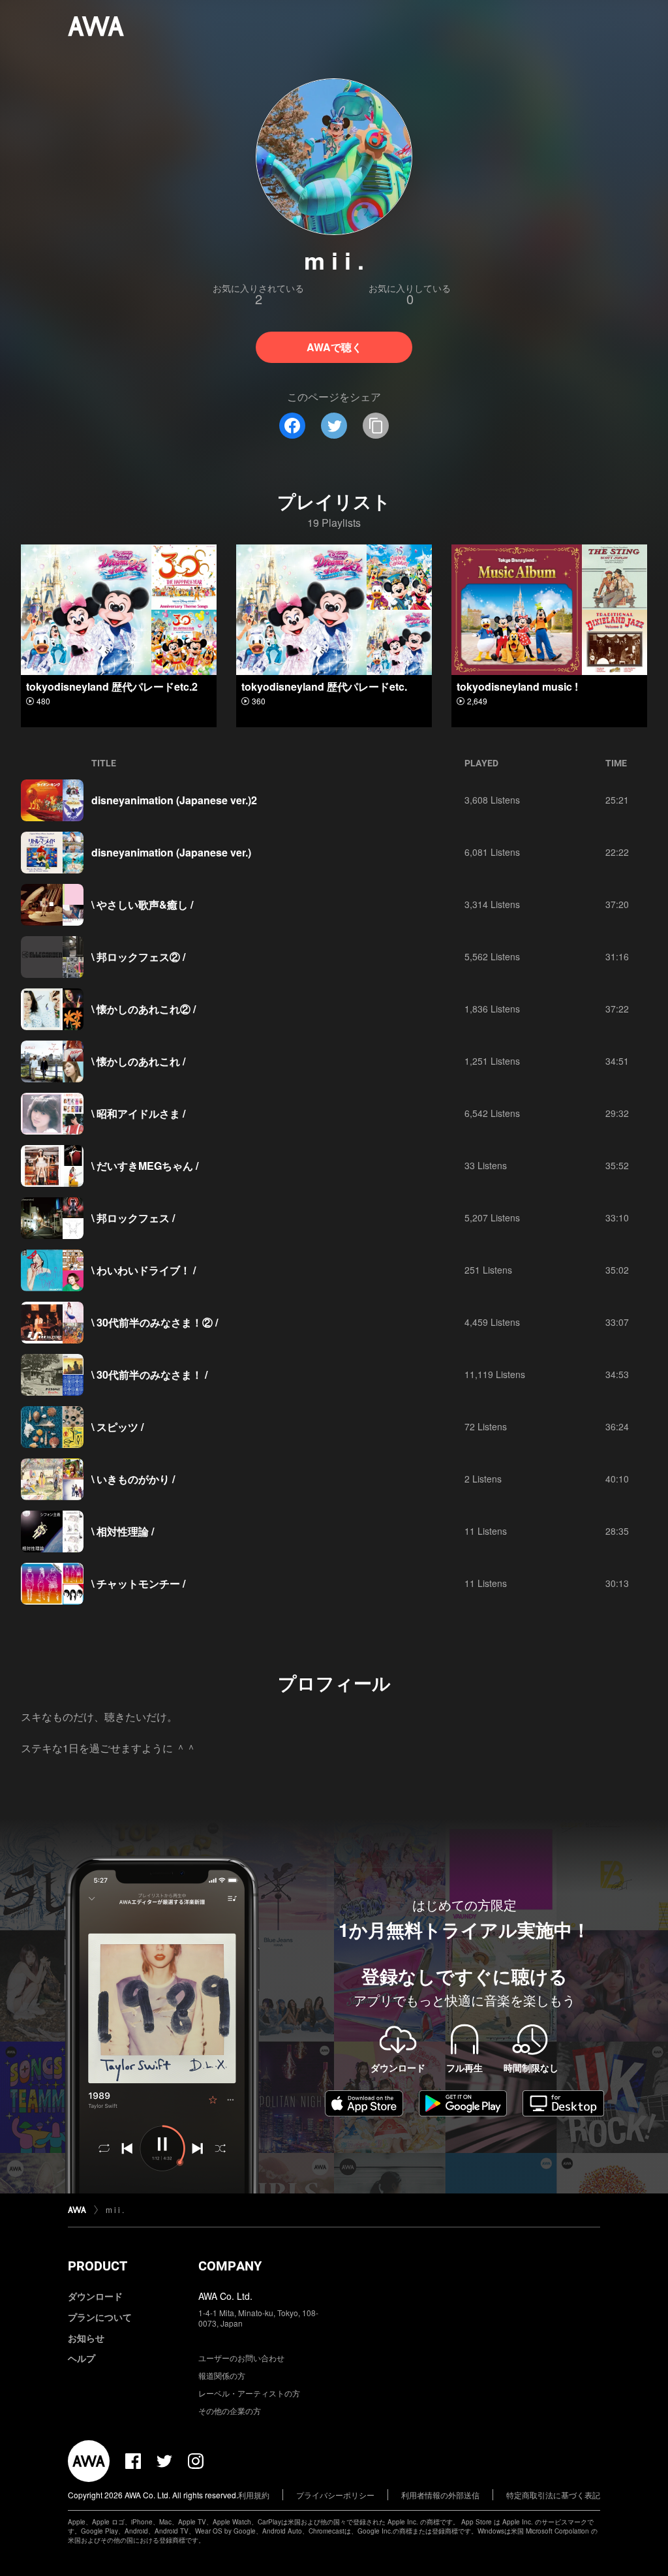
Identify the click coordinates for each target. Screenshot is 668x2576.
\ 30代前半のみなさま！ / (149, 1374)
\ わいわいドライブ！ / (144, 1270)
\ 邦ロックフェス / (133, 1218)
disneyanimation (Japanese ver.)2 (174, 800)
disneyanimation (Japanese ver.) (171, 852)
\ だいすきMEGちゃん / (145, 1166)
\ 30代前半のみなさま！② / (155, 1322)
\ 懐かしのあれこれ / (138, 1061)
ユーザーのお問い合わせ (241, 2358)
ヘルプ (82, 2358)
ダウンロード (95, 2296)
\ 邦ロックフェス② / (138, 957)
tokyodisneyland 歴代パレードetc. (324, 686)
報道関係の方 (222, 2375)
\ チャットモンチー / (138, 1583)
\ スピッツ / (117, 1427)
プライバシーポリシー (335, 2495)
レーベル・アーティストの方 (249, 2393)
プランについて (100, 2317)
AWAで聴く (334, 347)
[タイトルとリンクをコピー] (376, 426)
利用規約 (254, 2495)
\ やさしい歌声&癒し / (142, 904)
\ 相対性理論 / (123, 1531)
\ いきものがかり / (133, 1479)
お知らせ (86, 2338)
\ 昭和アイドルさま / (138, 1113)
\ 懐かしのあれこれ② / (144, 1009)
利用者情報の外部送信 (440, 2495)
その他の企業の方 (230, 2411)
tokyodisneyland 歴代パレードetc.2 (112, 686)
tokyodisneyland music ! (517, 686)
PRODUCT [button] (98, 2266)
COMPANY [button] (230, 2266)
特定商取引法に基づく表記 (553, 2495)
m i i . (115, 2209)
